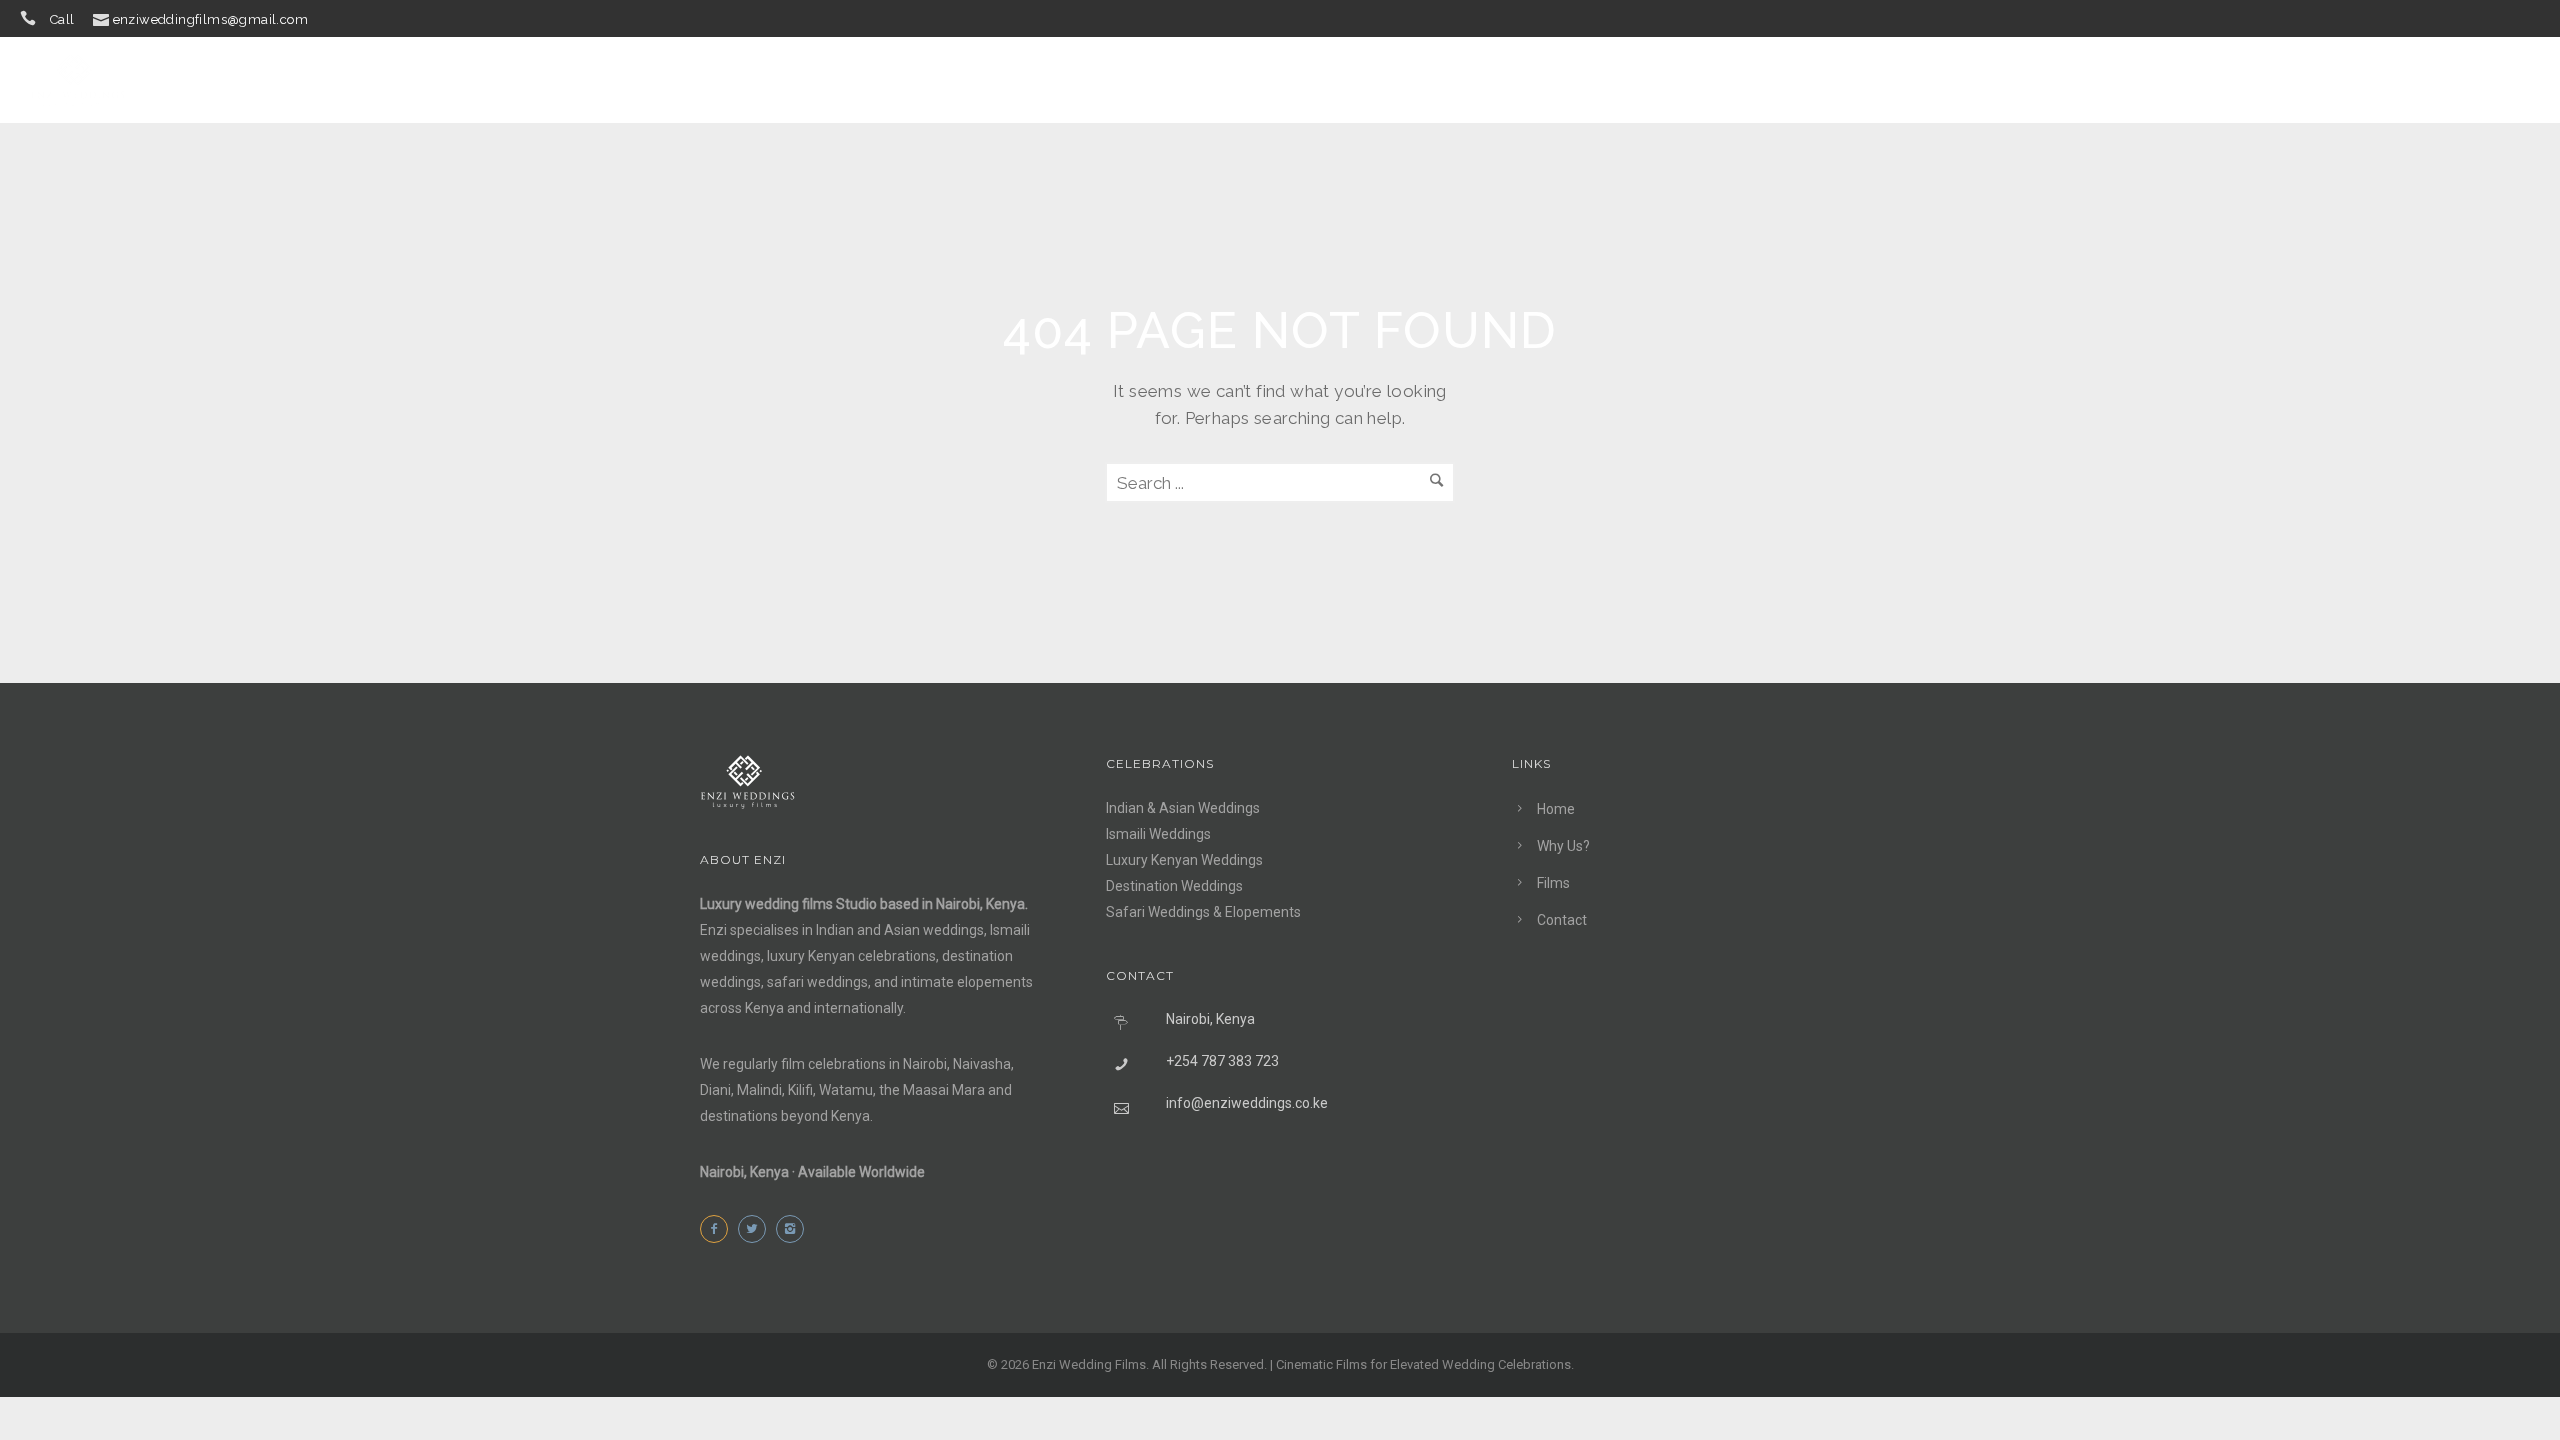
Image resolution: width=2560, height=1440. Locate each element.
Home (2143, 80)
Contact (2430, 80)
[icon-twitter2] (757, 1229)
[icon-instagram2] (795, 1229)
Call (62, 19)
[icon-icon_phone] (33, 18)
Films (2333, 80)
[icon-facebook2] (719, 1229)
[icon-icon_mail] (101, 18)
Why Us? (2238, 80)
